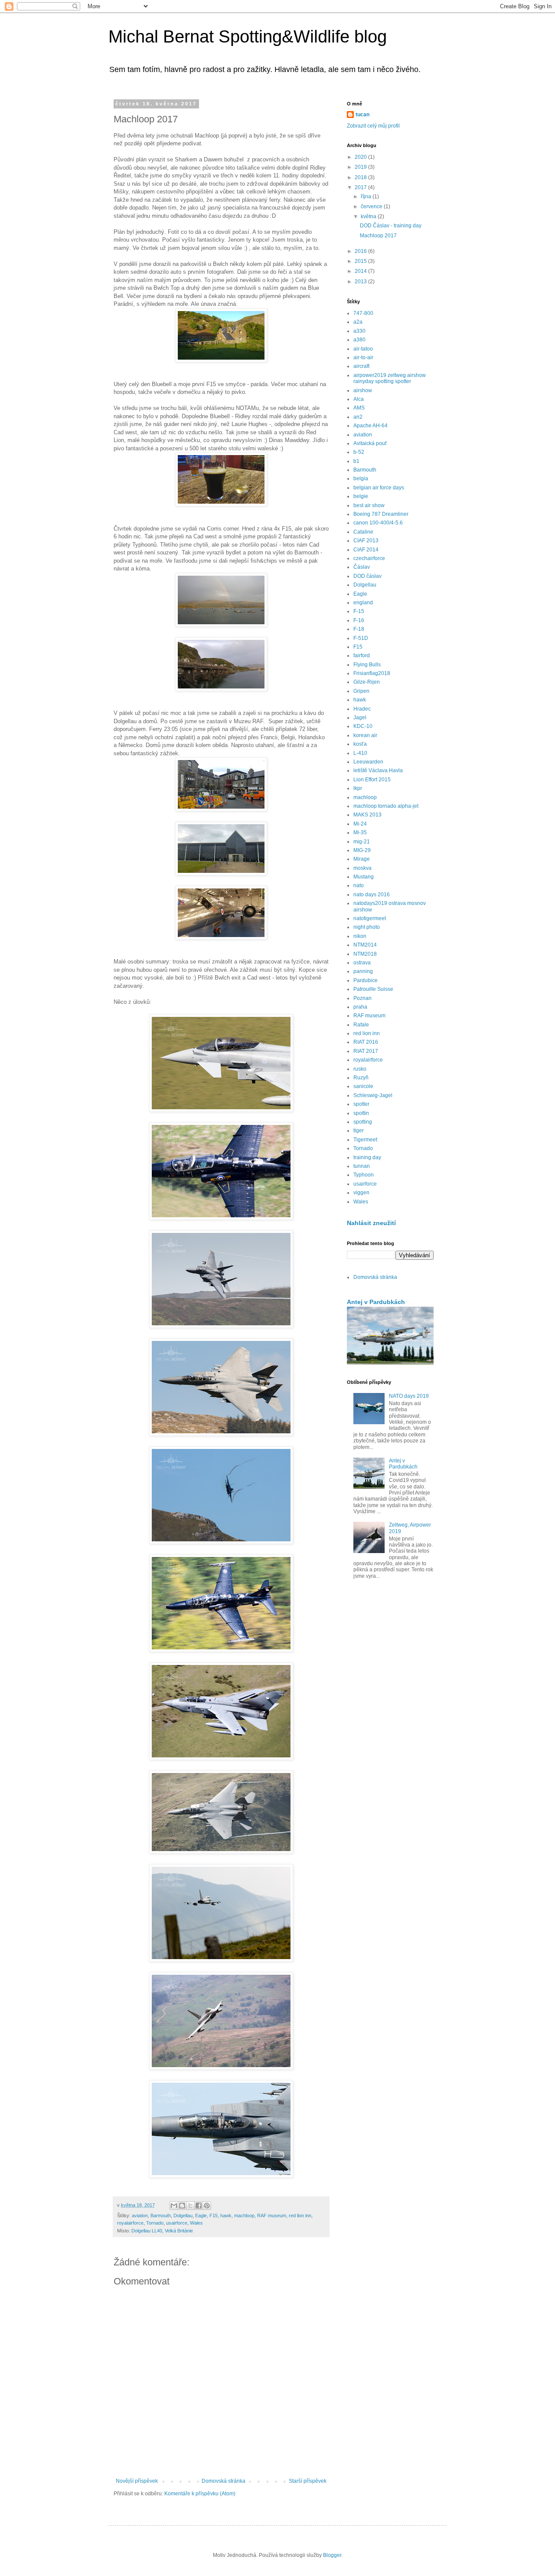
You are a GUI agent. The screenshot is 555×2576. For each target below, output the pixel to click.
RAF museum (272, 2215)
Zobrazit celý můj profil (373, 126)
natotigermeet (370, 918)
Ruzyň (361, 1078)
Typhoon (364, 1175)
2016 (361, 251)
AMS (359, 408)
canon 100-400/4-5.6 (378, 523)
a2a (358, 322)
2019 (361, 167)
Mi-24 (360, 824)
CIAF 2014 (366, 550)
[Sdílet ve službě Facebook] (199, 2206)
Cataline (363, 532)
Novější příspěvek (137, 2481)
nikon (360, 936)
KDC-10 (363, 726)
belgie (361, 496)
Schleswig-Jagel (373, 1095)
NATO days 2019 (409, 1396)
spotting (363, 1122)
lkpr (358, 788)
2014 (361, 271)
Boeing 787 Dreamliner (381, 514)
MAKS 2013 (367, 815)
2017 (361, 187)
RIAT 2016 (366, 1042)
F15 (214, 2215)
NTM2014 (365, 945)
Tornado (155, 2223)
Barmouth (161, 2215)
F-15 (359, 611)
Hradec (362, 709)
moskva (362, 868)
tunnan (362, 1166)
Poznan (362, 998)
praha (360, 1007)
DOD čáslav (367, 576)
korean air (365, 735)
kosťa (360, 744)
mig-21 (362, 842)
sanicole (363, 1086)
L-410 (360, 753)
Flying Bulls (367, 665)
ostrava (362, 963)
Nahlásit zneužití (371, 1223)
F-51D (361, 638)
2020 (361, 157)
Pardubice (366, 980)
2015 (361, 261)
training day (367, 1157)
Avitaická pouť (370, 443)
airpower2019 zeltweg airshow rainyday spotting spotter (390, 378)
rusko (360, 1069)
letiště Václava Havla (378, 770)
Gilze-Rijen (367, 682)
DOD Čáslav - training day (391, 226)
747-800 (363, 313)
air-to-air (363, 357)
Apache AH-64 (371, 426)
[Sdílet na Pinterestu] (207, 2206)
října (367, 197)
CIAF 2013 (366, 541)
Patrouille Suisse (373, 989)
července (372, 206)
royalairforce (130, 2223)
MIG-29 (362, 850)
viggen (361, 1193)
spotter (361, 1104)
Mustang (364, 877)
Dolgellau (183, 2215)
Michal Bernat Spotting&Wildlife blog (248, 36)
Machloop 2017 (378, 236)
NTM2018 (365, 954)
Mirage (362, 859)
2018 (361, 177)
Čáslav (362, 567)
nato (359, 885)
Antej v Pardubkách (376, 1302)
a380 (359, 340)
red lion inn (300, 2215)
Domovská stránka (224, 2481)
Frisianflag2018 (372, 673)
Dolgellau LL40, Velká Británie (162, 2231)
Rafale (361, 1025)
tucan (362, 115)
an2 (358, 417)
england (363, 603)
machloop (244, 2215)
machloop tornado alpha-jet (386, 806)
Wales (196, 2223)
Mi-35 (360, 832)
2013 (361, 282)
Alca (359, 399)
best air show (369, 505)
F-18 (359, 629)
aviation (140, 2215)
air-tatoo (363, 349)
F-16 (359, 620)
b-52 (359, 452)
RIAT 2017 (366, 1051)
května (369, 216)
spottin (361, 1113)
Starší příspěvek (308, 2481)
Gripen (361, 691)
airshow (363, 390)
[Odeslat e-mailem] (174, 2206)
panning (363, 971)
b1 (356, 461)
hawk (226, 2215)
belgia (361, 478)
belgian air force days (379, 488)
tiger (359, 1131)
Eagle (201, 2215)
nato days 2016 (372, 895)
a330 (359, 331)
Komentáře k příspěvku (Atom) (200, 2494)
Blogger (332, 2555)
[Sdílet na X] (190, 2206)
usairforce (177, 2223)
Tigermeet (365, 1140)
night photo (367, 927)
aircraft (361, 366)
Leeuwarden (368, 762)
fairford (362, 655)
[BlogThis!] (182, 2206)
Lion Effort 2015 (372, 780)
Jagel (360, 718)
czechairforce (369, 558)
